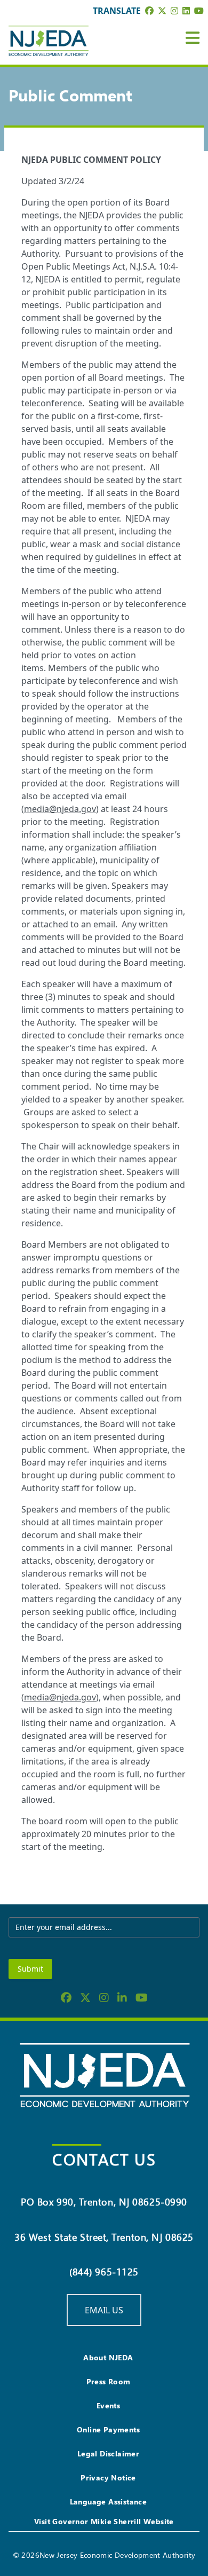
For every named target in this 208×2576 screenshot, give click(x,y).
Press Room (109, 2381)
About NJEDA (108, 2357)
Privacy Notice (108, 2477)
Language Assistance (109, 2502)
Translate (117, 11)
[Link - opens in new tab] (149, 11)
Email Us (104, 2310)
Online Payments (108, 2429)
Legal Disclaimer (108, 2453)
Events (108, 2405)
